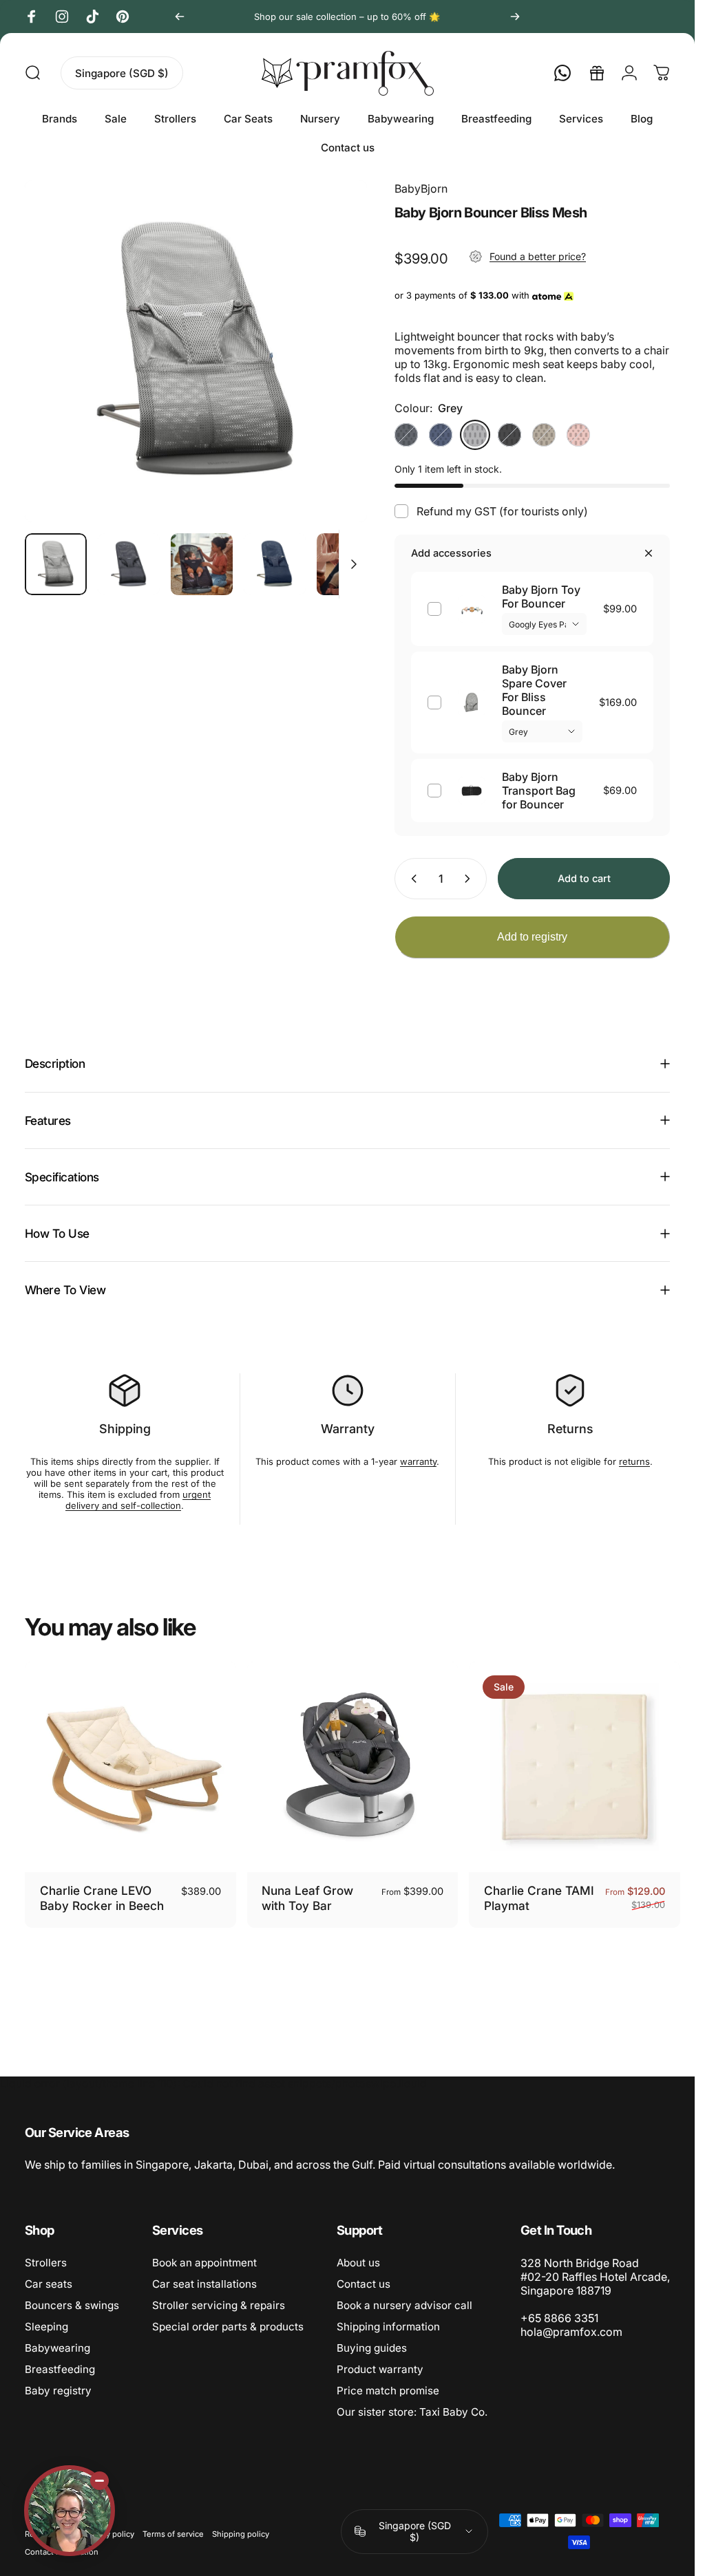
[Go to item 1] (129, 564)
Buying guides (372, 2348)
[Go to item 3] (275, 564)
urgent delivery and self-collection (138, 1500)
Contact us (364, 2284)
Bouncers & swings (72, 2305)
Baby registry (58, 2391)
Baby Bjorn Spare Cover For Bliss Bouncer (534, 690)
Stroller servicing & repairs (219, 2305)
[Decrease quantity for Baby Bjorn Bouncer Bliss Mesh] (411, 879)
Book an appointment (204, 2263)
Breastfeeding (60, 2369)
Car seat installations (204, 2284)
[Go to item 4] (348, 564)
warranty (418, 1461)
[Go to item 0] (56, 564)
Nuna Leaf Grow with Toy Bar (307, 1898)
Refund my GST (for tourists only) (502, 511)
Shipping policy (241, 2534)
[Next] (515, 17)
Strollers (46, 2263)
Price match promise (388, 2391)
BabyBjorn (421, 189)
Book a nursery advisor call (404, 2305)
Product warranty (380, 2369)
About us (358, 2263)
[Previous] (180, 17)
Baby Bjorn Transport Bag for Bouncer (539, 791)
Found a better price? (538, 256)
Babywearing (57, 2348)
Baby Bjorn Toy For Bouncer (541, 597)
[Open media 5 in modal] (196, 351)
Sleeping (46, 2327)
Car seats (49, 2284)
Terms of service (173, 2534)
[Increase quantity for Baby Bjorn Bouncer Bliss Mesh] (470, 879)
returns (634, 1461)
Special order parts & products (228, 2327)
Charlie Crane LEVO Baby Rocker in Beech (102, 1898)
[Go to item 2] (202, 564)
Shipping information (388, 2327)
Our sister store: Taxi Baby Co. (412, 2412)
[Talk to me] (70, 2511)
